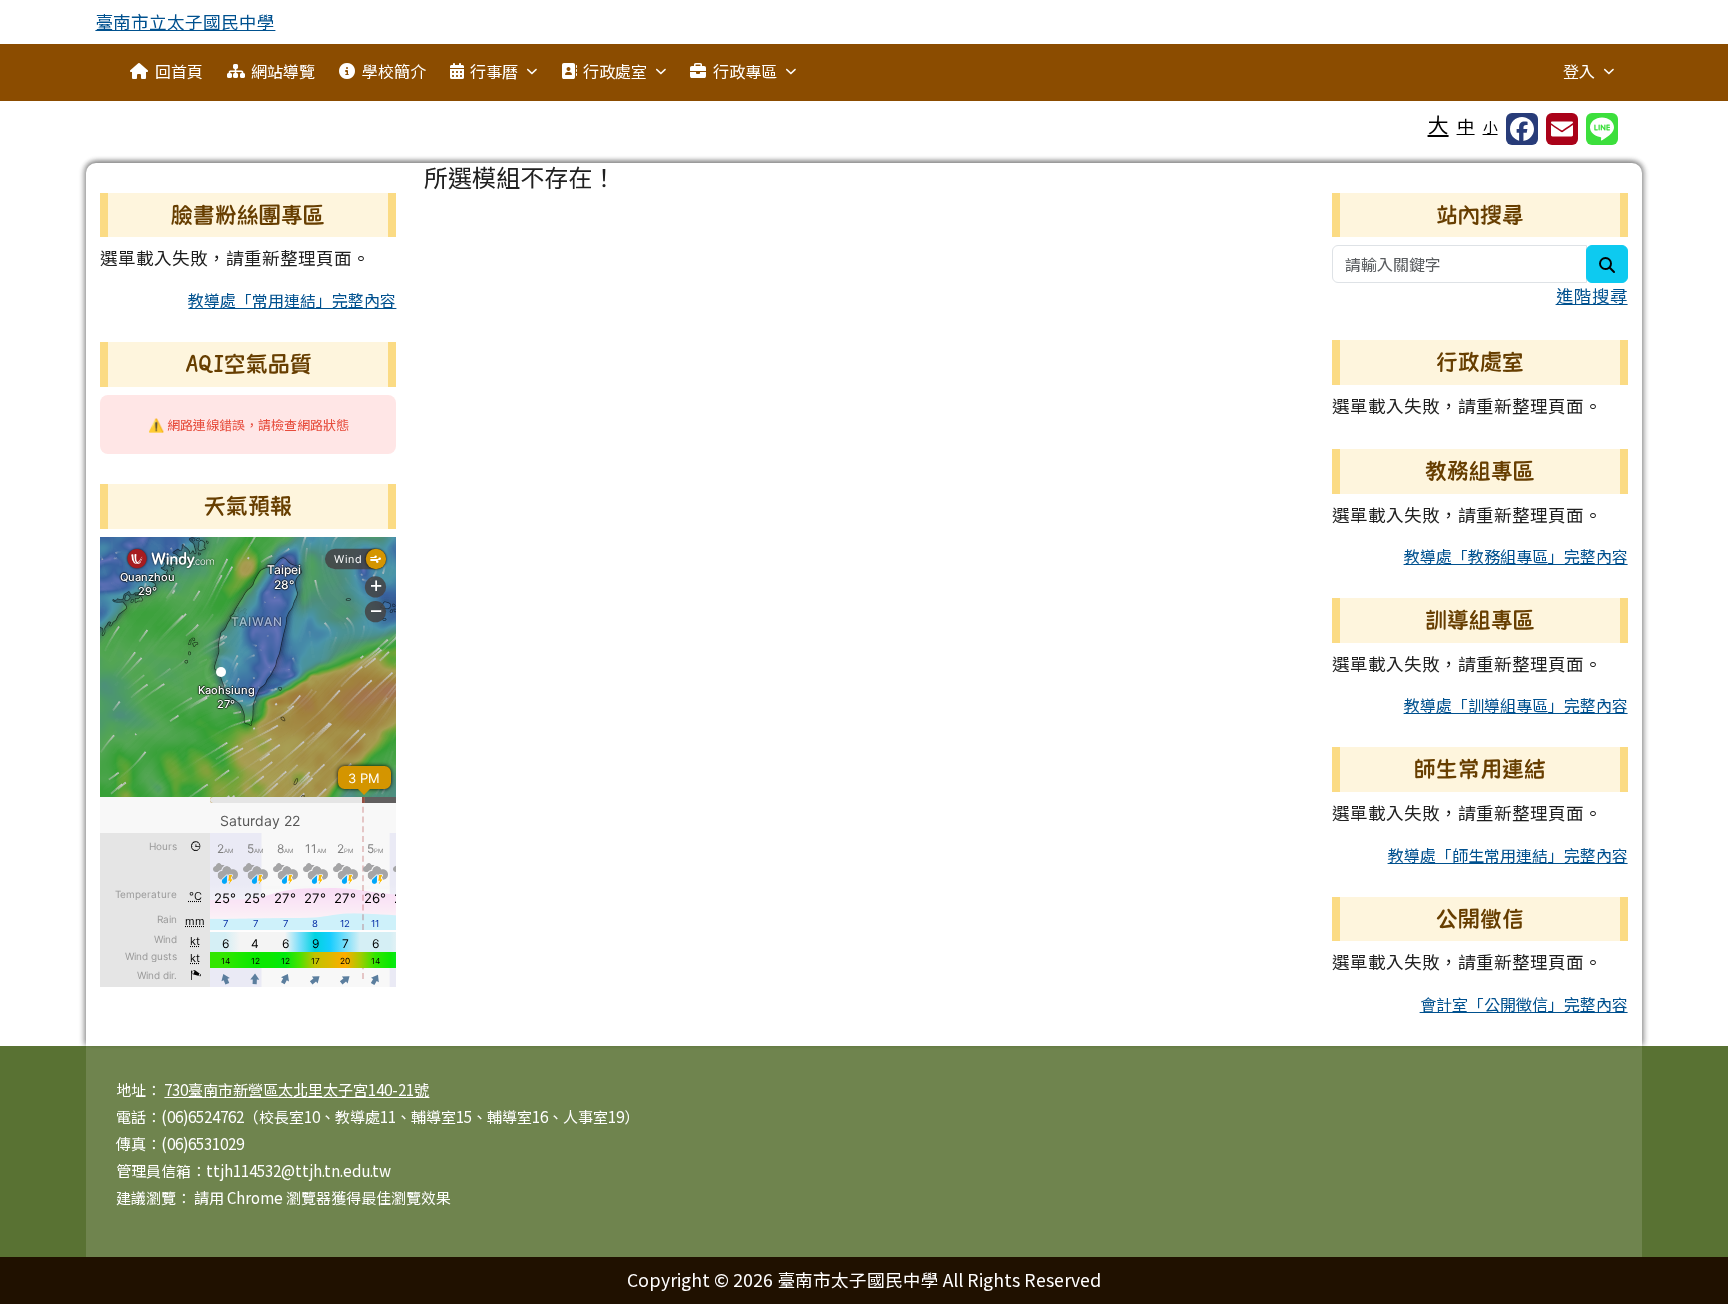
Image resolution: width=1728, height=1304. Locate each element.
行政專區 (745, 71)
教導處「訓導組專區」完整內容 (1516, 705)
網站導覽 (283, 71)
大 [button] (1438, 124)
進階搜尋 (1592, 295)
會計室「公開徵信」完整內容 (1524, 1004)
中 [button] (1466, 125)
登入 (1579, 71)
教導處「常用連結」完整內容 (292, 300)
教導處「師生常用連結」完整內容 (1508, 855)
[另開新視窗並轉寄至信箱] (1562, 129)
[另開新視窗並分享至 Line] (1602, 129)
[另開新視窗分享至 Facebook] (1522, 129)
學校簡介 (394, 71)
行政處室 (615, 71)
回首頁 (179, 71)
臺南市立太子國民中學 (185, 21)
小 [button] (1490, 126)
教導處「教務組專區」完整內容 (1516, 556)
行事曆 (494, 71)
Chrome (256, 1197)
